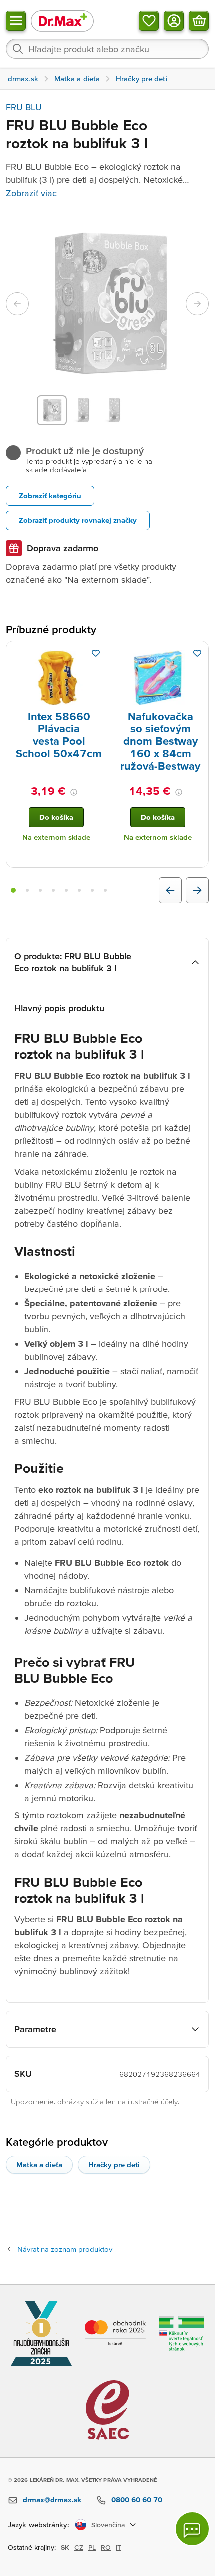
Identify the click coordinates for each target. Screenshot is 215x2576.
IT (119, 2547)
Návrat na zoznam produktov (65, 2249)
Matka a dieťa (39, 2165)
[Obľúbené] (149, 21)
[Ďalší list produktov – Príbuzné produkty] (197, 890)
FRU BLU (24, 107)
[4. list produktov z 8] (53, 890)
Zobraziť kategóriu (50, 495)
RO (106, 2547)
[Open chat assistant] (192, 2529)
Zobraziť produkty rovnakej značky (78, 520)
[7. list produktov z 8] (92, 890)
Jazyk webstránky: (39, 2524)
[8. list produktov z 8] (105, 890)
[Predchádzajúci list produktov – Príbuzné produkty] (170, 890)
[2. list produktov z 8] (27, 890)
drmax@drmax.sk (52, 2499)
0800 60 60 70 (137, 2499)
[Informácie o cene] (74, 792)
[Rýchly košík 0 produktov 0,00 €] (199, 21)
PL (92, 2547)
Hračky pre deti (114, 2165)
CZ (79, 2547)
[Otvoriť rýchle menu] (16, 21)
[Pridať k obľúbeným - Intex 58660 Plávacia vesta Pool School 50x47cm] (96, 653)
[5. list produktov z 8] (66, 890)
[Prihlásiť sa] (174, 21)
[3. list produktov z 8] (40, 890)
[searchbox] (107, 49)
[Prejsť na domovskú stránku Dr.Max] (62, 21)
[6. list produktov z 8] (79, 890)
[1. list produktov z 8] (13, 890)
